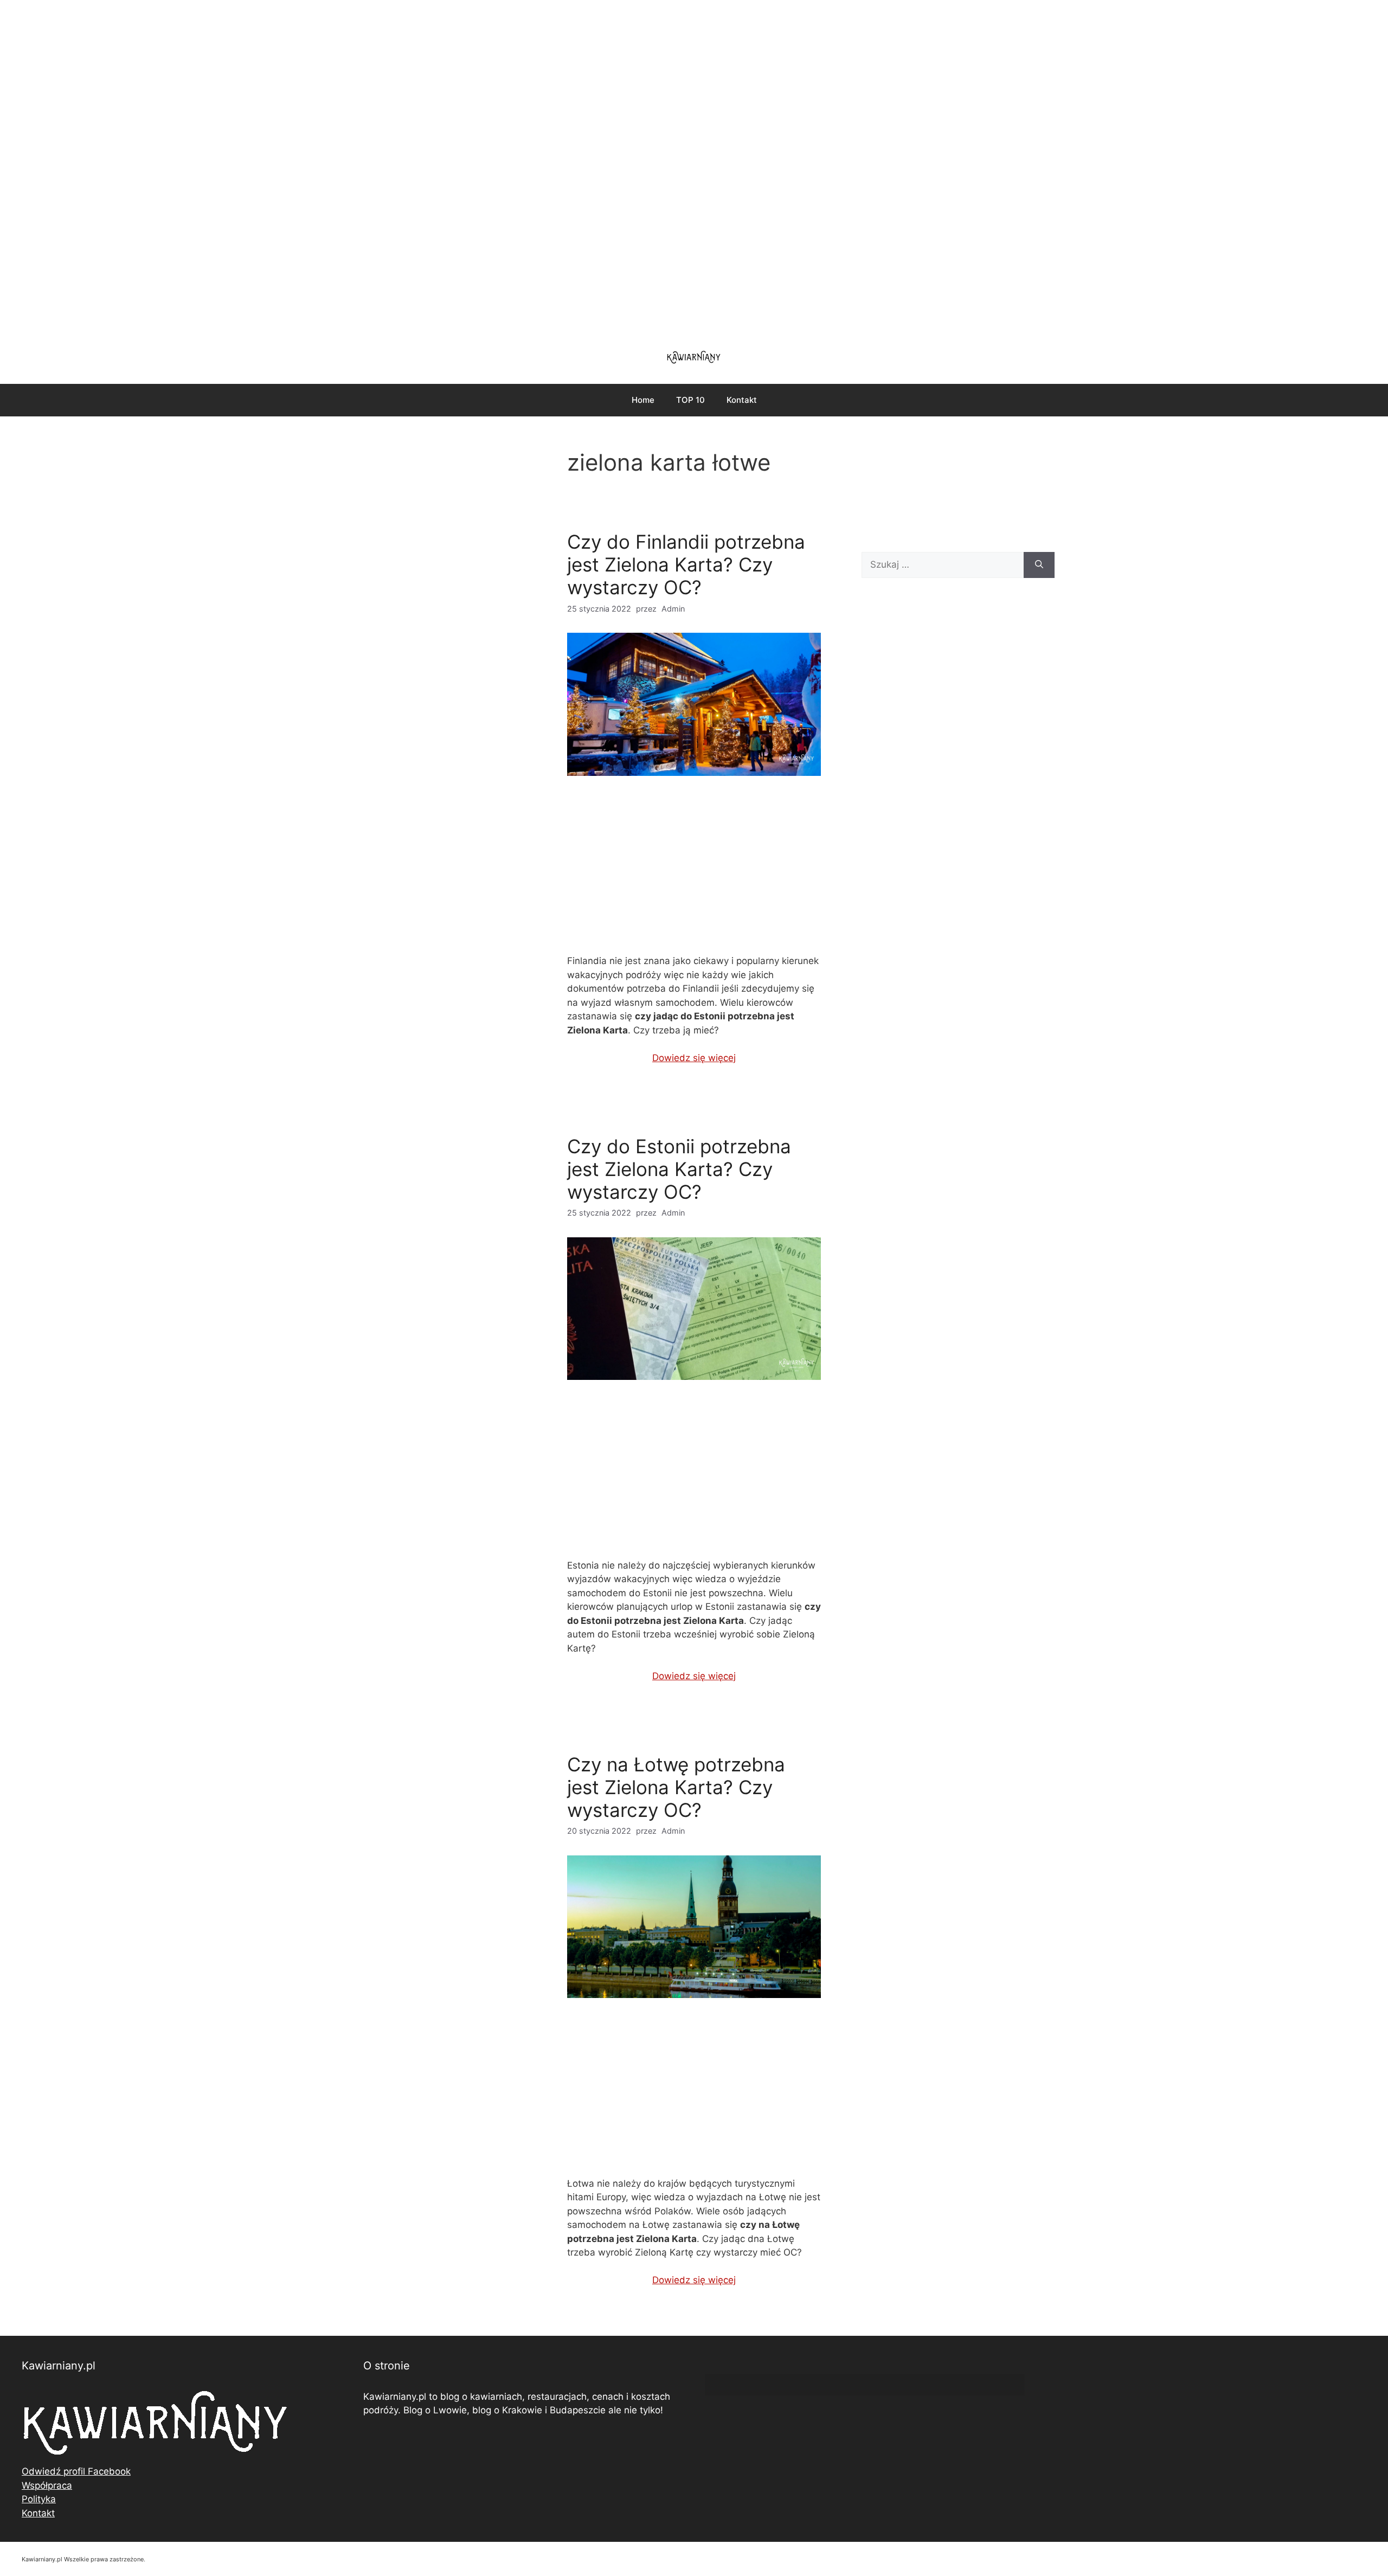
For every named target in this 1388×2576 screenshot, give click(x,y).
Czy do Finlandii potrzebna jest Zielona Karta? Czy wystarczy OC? (686, 564)
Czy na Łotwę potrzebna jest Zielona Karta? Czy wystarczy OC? (676, 1787)
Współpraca (47, 2485)
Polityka (39, 2499)
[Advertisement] (694, 168)
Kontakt (742, 400)
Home (643, 400)
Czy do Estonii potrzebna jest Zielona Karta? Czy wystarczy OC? (679, 1169)
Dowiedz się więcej (694, 1058)
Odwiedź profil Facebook (76, 2471)
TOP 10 (690, 400)
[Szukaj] (1039, 565)
